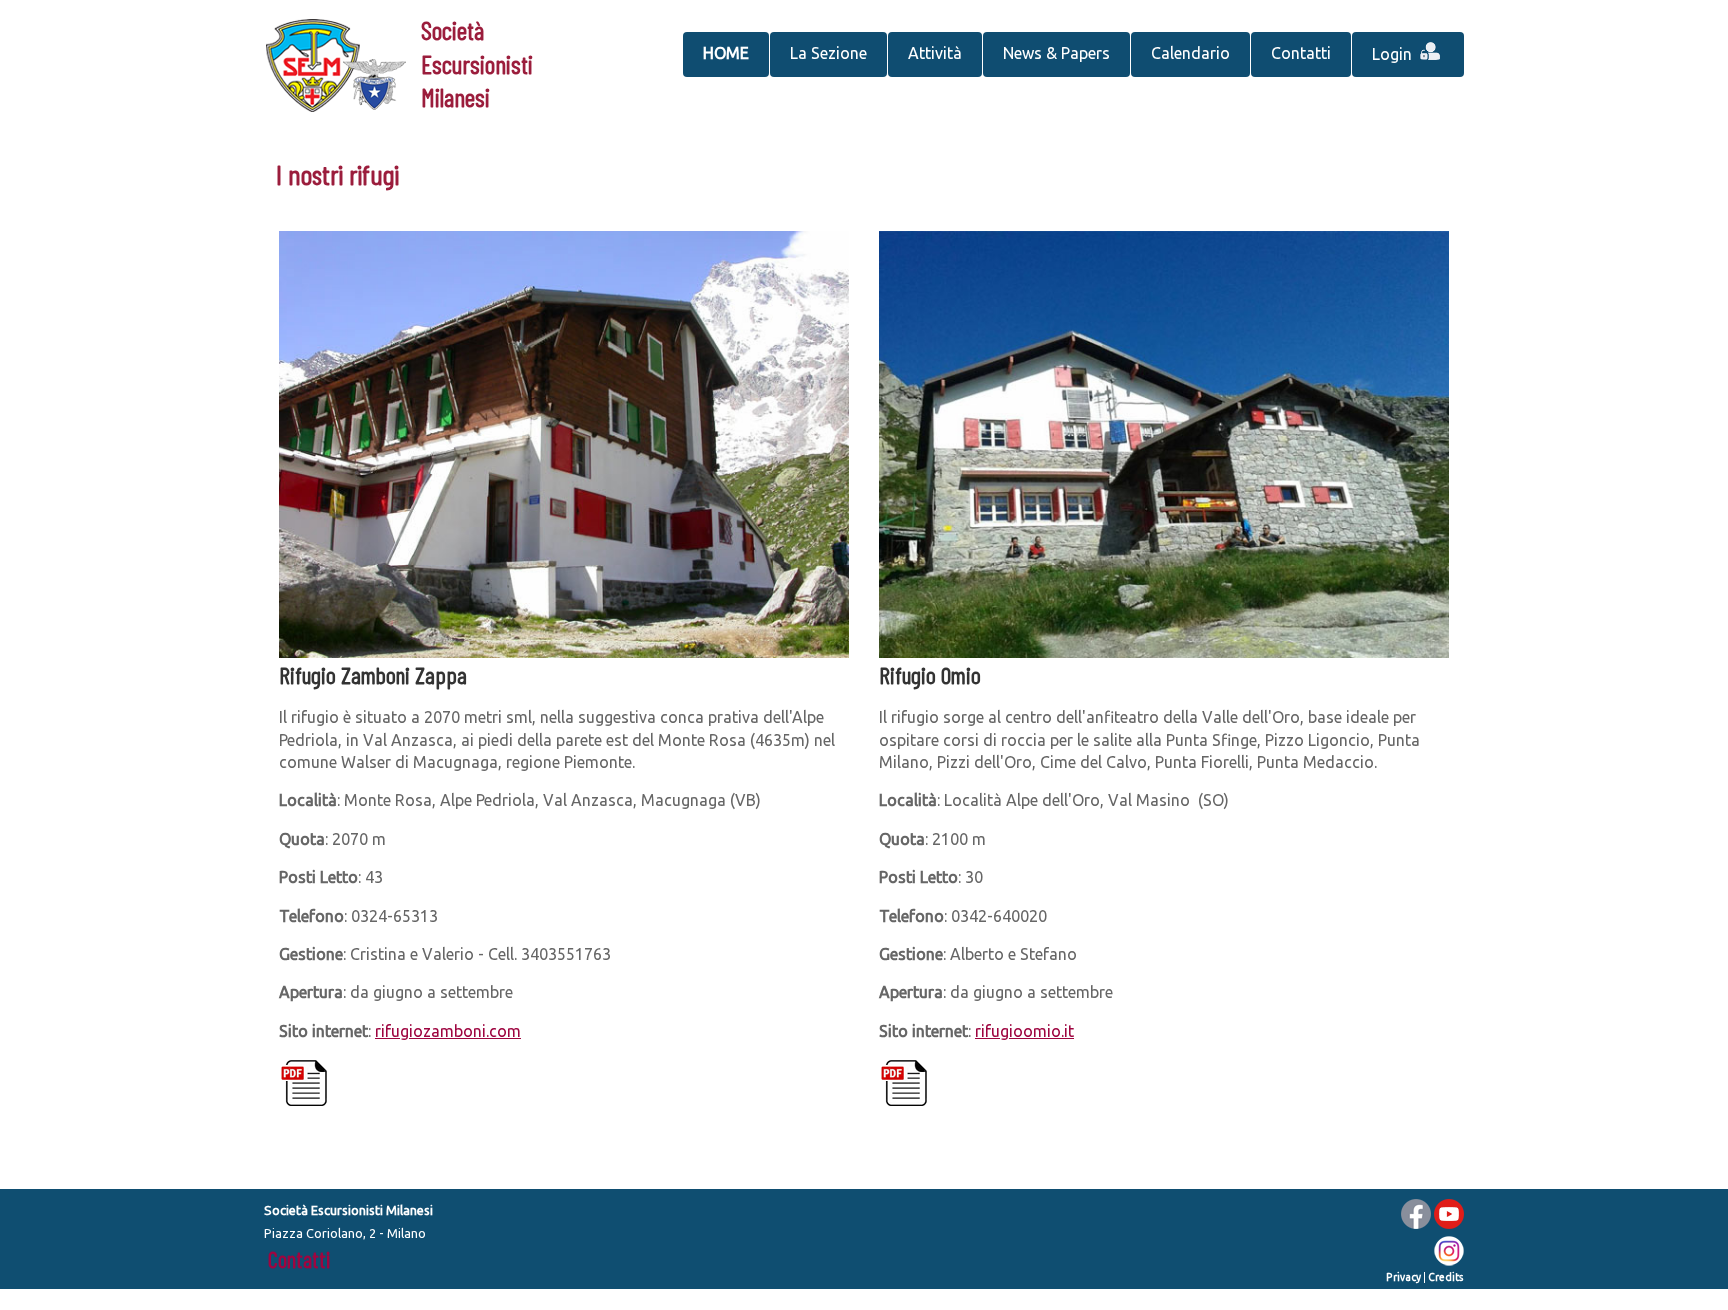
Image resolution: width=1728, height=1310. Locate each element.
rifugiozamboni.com (448, 1031)
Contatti (1301, 53)
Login (1394, 54)
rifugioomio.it (1024, 1031)
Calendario (1190, 53)
